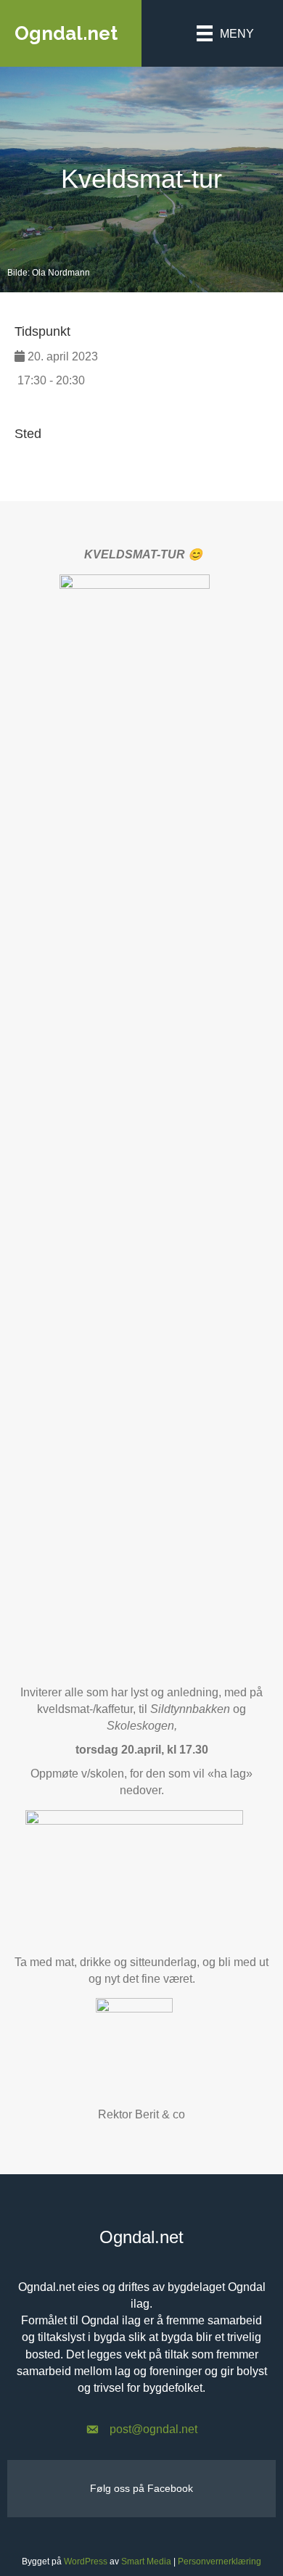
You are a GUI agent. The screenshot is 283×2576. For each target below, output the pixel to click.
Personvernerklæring (220, 2561)
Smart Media (146, 2561)
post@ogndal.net (153, 2429)
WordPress (86, 2561)
